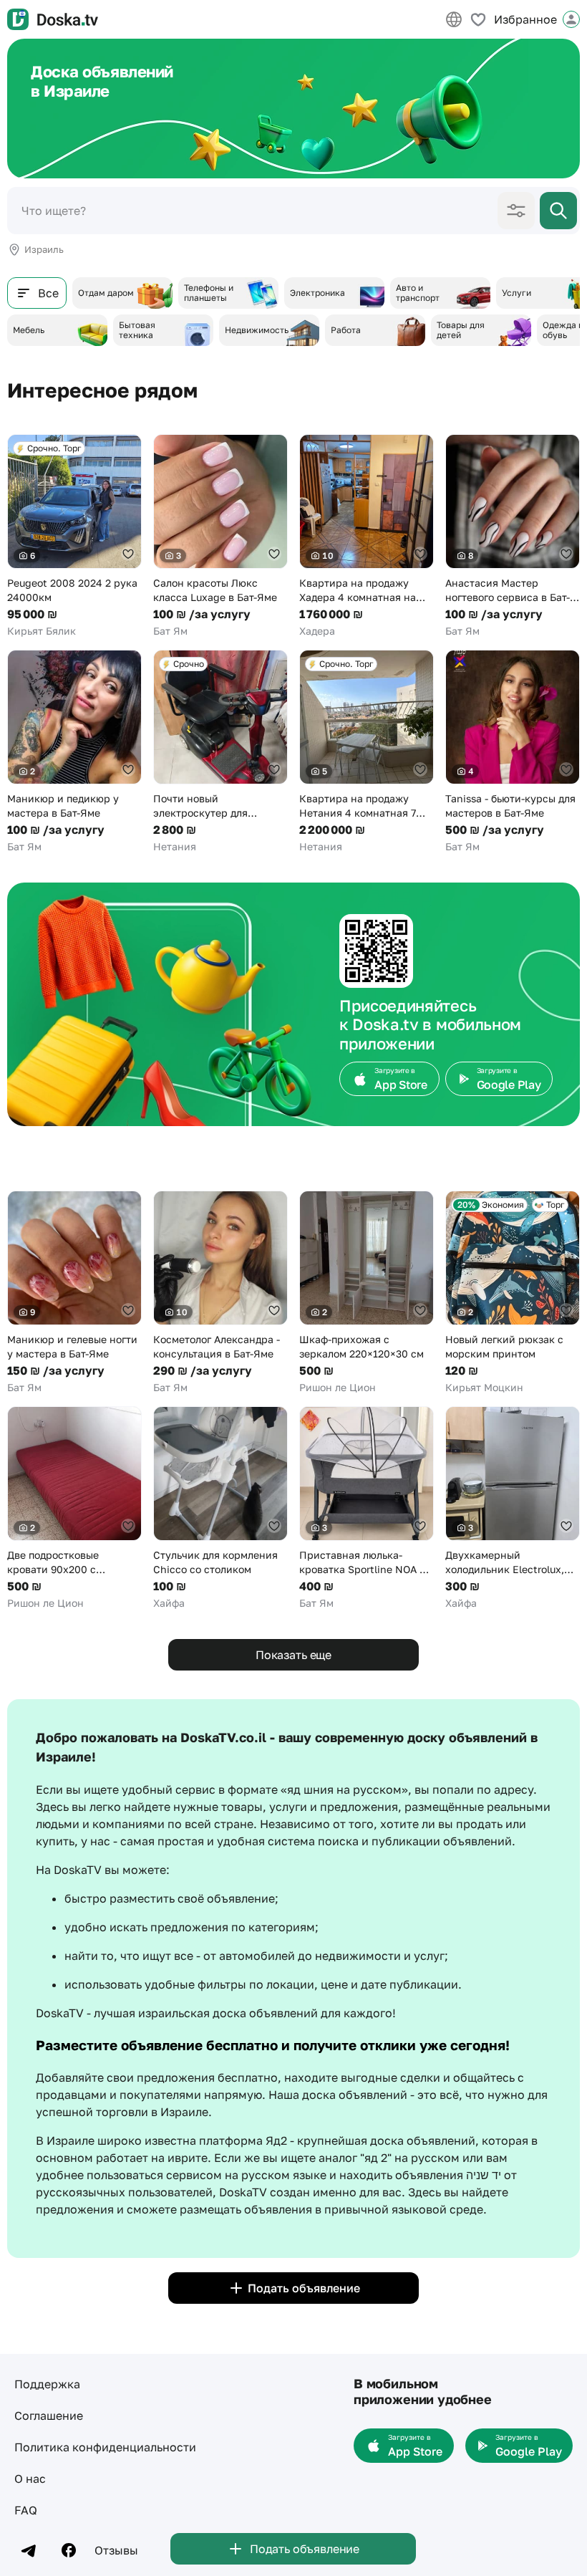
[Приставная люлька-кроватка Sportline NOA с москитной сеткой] (367, 1508)
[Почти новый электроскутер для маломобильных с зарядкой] (220, 752)
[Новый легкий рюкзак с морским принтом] (513, 1293)
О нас (30, 2479)
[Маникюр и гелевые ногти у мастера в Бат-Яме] (74, 1293)
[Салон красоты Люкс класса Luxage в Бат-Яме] (220, 536)
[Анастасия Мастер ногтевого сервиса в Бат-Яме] (513, 536)
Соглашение (49, 2416)
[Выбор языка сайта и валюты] (454, 19)
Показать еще (293, 1655)
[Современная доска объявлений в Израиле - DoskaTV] (53, 19)
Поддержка (47, 2384)
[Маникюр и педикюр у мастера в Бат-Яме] (74, 752)
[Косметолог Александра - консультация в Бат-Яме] (220, 1293)
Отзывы (116, 2550)
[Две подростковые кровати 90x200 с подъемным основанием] (74, 1508)
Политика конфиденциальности (105, 2447)
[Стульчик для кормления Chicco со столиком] (220, 1508)
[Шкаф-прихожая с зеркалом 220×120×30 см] (367, 1293)
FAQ (26, 2510)
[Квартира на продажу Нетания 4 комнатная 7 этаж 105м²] (367, 752)
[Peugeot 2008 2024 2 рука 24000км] (74, 536)
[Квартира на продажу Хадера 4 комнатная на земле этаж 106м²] (367, 536)
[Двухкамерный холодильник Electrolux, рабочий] (513, 1508)
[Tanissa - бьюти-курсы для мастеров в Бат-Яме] (513, 752)
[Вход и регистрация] (571, 19)
